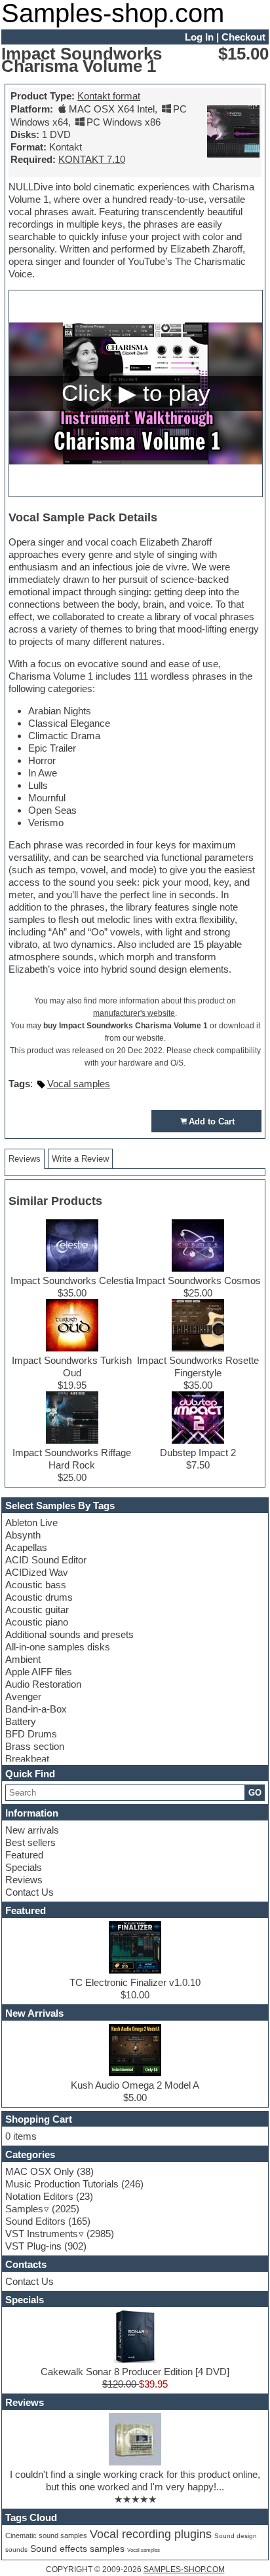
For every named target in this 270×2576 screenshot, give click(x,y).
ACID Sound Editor (46, 1560)
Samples (24, 2209)
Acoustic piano (37, 1622)
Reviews (24, 1880)
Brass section (35, 1746)
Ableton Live (31, 1523)
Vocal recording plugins (151, 2534)
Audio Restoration (43, 1684)
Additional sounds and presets (69, 1634)
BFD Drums (31, 1734)
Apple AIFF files (39, 1672)
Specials (24, 1867)
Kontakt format (109, 96)
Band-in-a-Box (36, 1709)
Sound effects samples (77, 2549)
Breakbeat (27, 1759)
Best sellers (30, 1842)
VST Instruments (42, 2234)
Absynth (23, 1535)
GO (255, 1793)
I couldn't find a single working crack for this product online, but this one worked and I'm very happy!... (135, 2480)
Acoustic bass (36, 1585)
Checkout (243, 37)
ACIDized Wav (37, 1572)
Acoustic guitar (37, 1610)
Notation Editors (39, 2196)
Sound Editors (35, 2221)
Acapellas (26, 1547)
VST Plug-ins (33, 2246)
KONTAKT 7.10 (92, 159)
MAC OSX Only (40, 2171)
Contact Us (29, 1892)
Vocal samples (79, 1084)
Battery (21, 1721)
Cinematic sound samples (46, 2535)
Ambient (23, 1659)
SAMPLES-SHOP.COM (184, 2569)
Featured (24, 1855)
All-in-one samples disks (58, 1647)
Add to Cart (212, 1122)
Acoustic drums (39, 1597)
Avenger (23, 1697)
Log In (199, 37)
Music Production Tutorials (62, 2184)
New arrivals (32, 1830)
